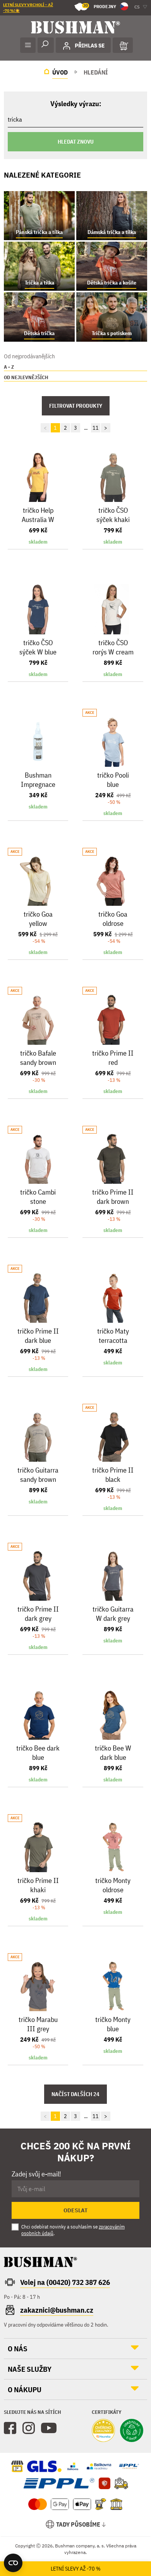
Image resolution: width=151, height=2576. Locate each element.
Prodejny (100, 6)
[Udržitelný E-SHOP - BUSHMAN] (132, 2431)
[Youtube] (49, 2428)
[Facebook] (10, 2428)
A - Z (9, 367)
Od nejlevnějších (26, 377)
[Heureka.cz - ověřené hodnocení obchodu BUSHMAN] (103, 2431)
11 (96, 428)
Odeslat (75, 2210)
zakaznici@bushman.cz (57, 2310)
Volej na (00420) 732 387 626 (65, 2282)
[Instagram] (29, 2428)
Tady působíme (78, 2524)
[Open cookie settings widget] (13, 2563)
